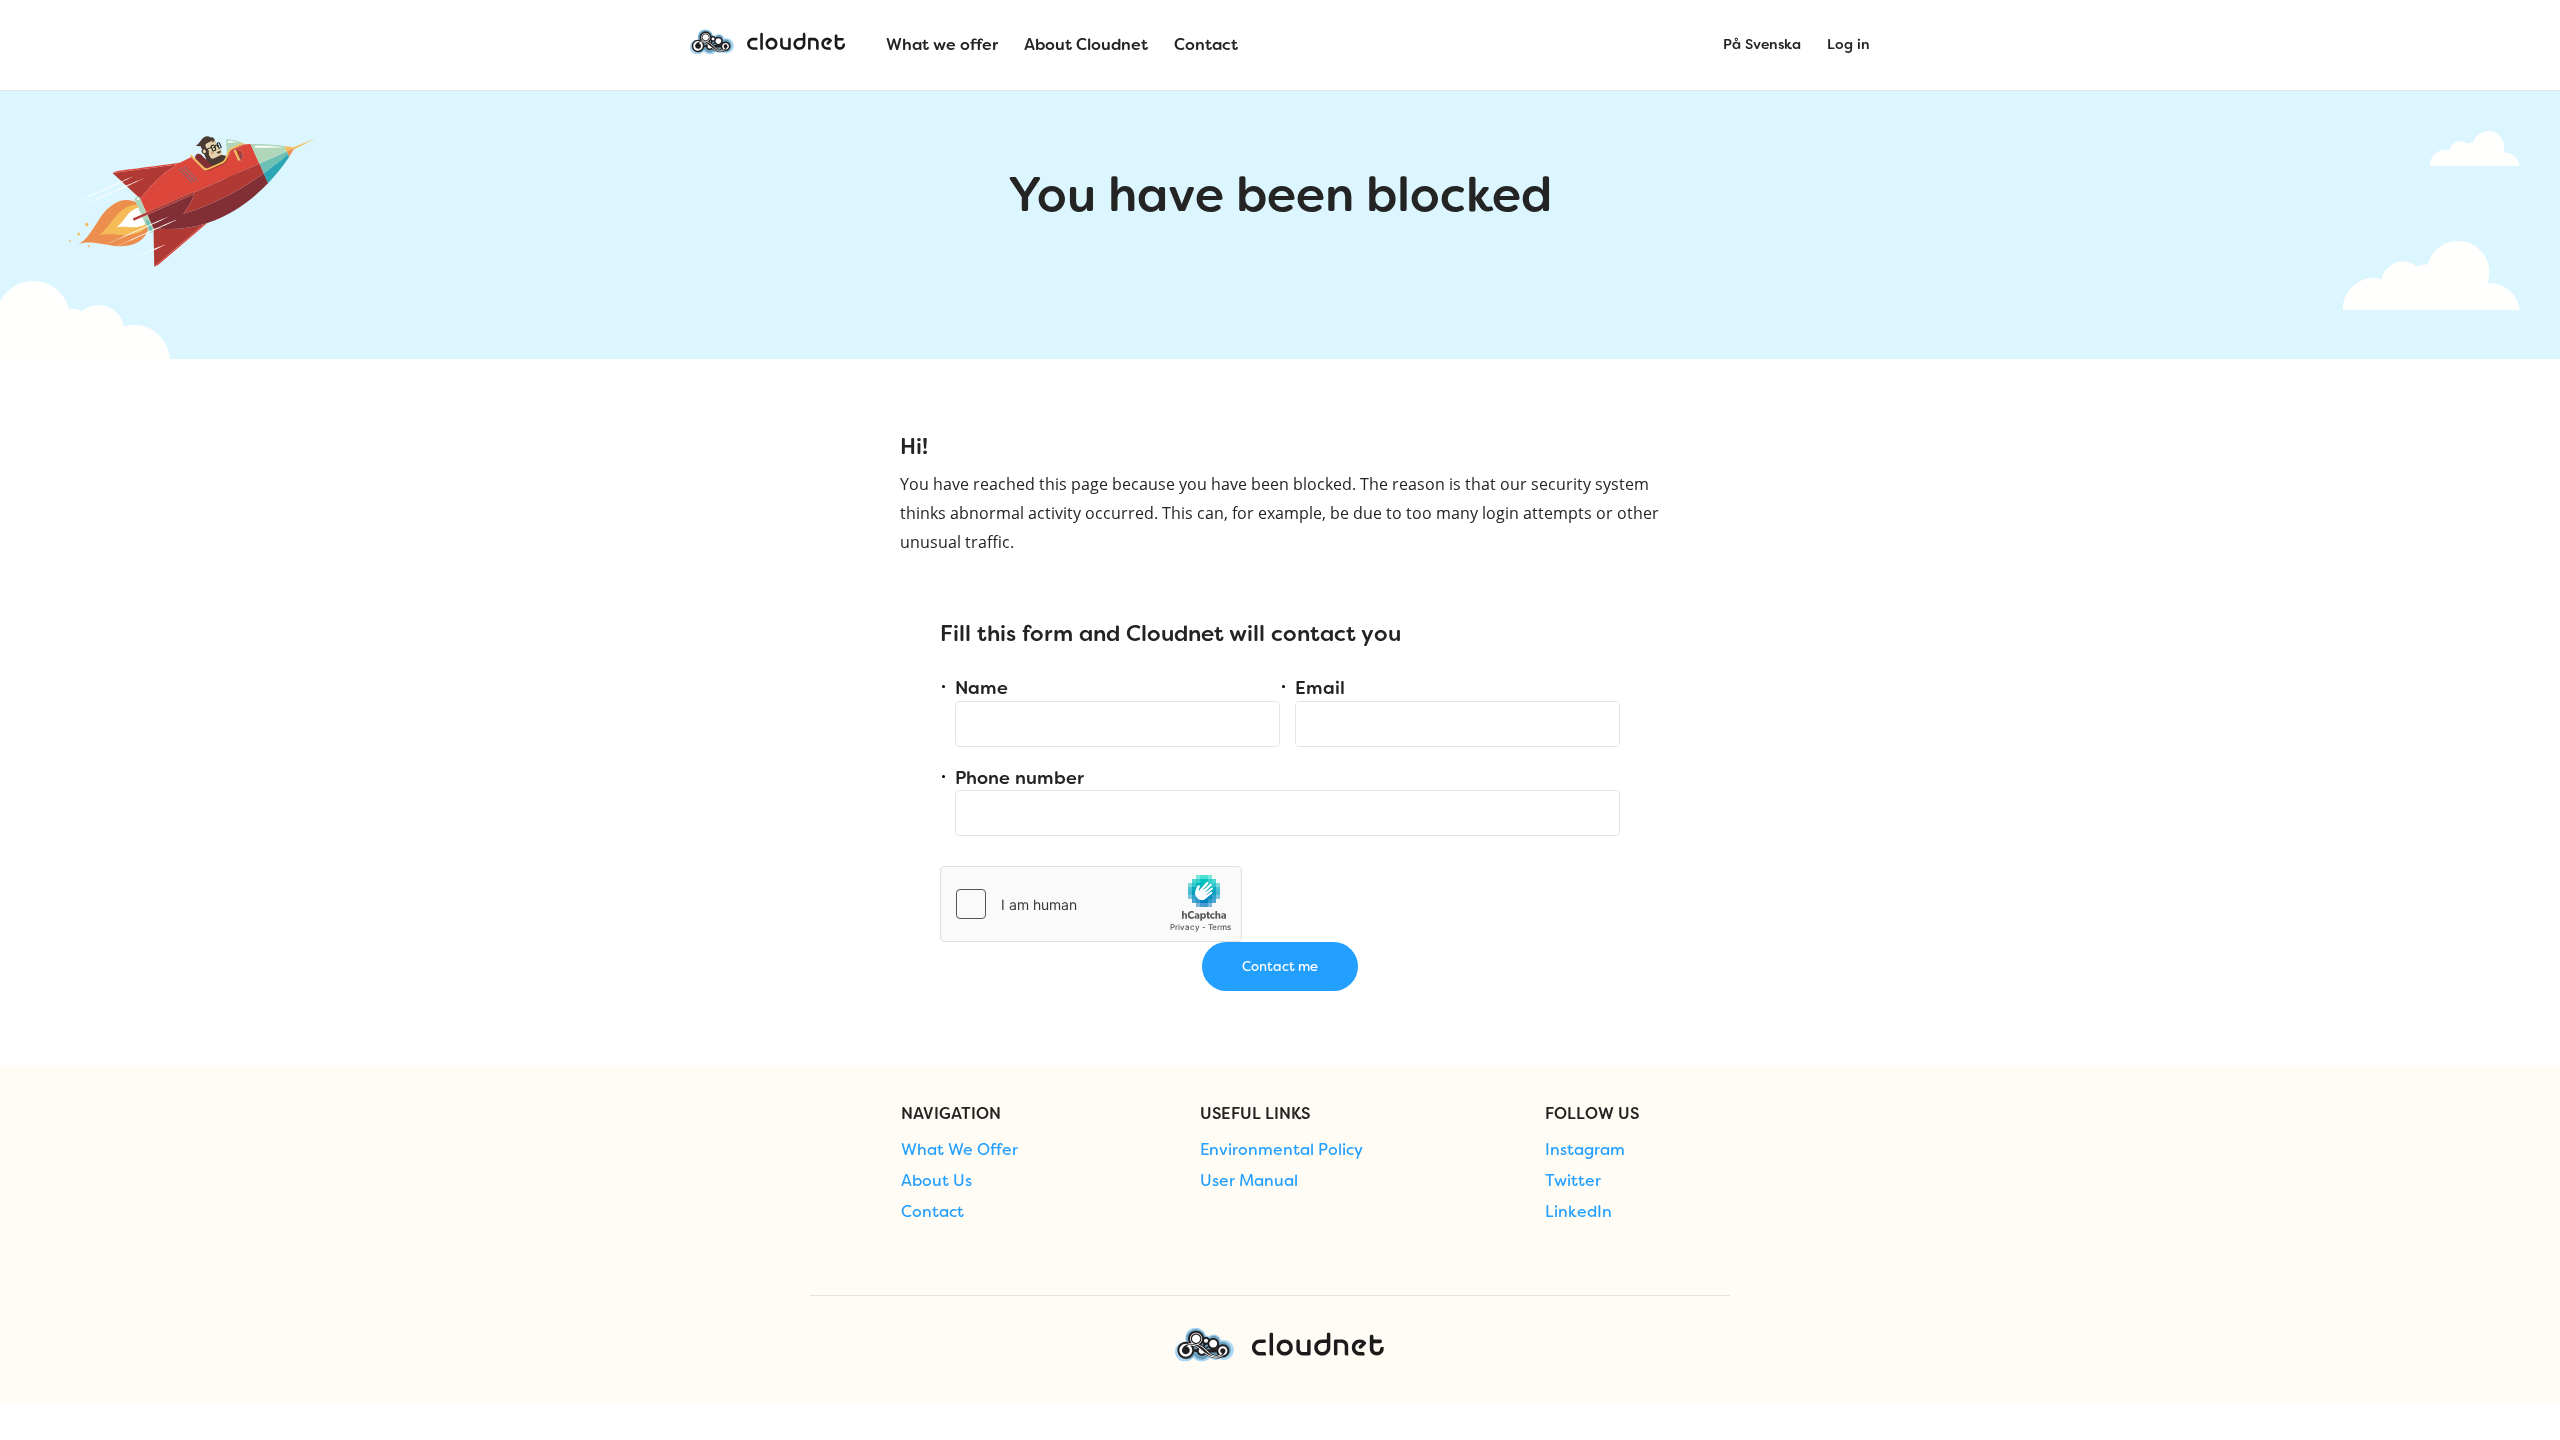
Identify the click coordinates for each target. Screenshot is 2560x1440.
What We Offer (959, 1150)
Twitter (1573, 1181)
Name (981, 688)
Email (1320, 688)
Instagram (1585, 1150)
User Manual (1249, 1181)
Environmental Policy (1281, 1150)
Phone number (1019, 778)
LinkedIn (1578, 1212)
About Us (936, 1181)
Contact (932, 1212)
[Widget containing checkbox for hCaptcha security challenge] (1091, 904)
